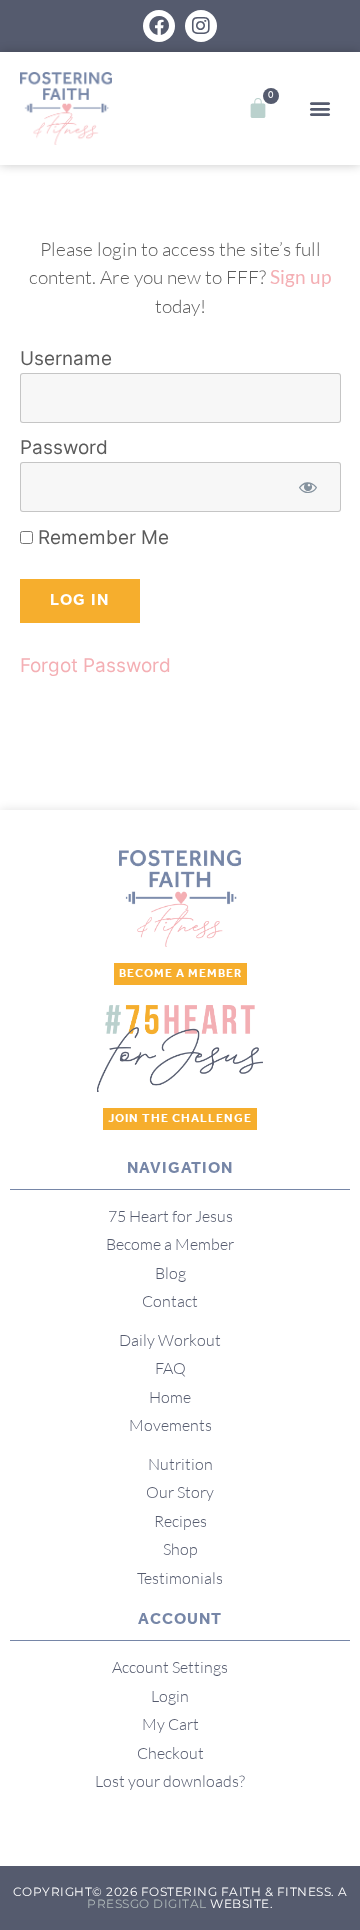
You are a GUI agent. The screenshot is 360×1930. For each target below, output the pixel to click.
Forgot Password (95, 665)
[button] (320, 108)
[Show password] (308, 487)
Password (64, 448)
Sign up (300, 276)
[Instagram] (201, 26)
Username (66, 359)
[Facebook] (159, 26)
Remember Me (101, 537)
